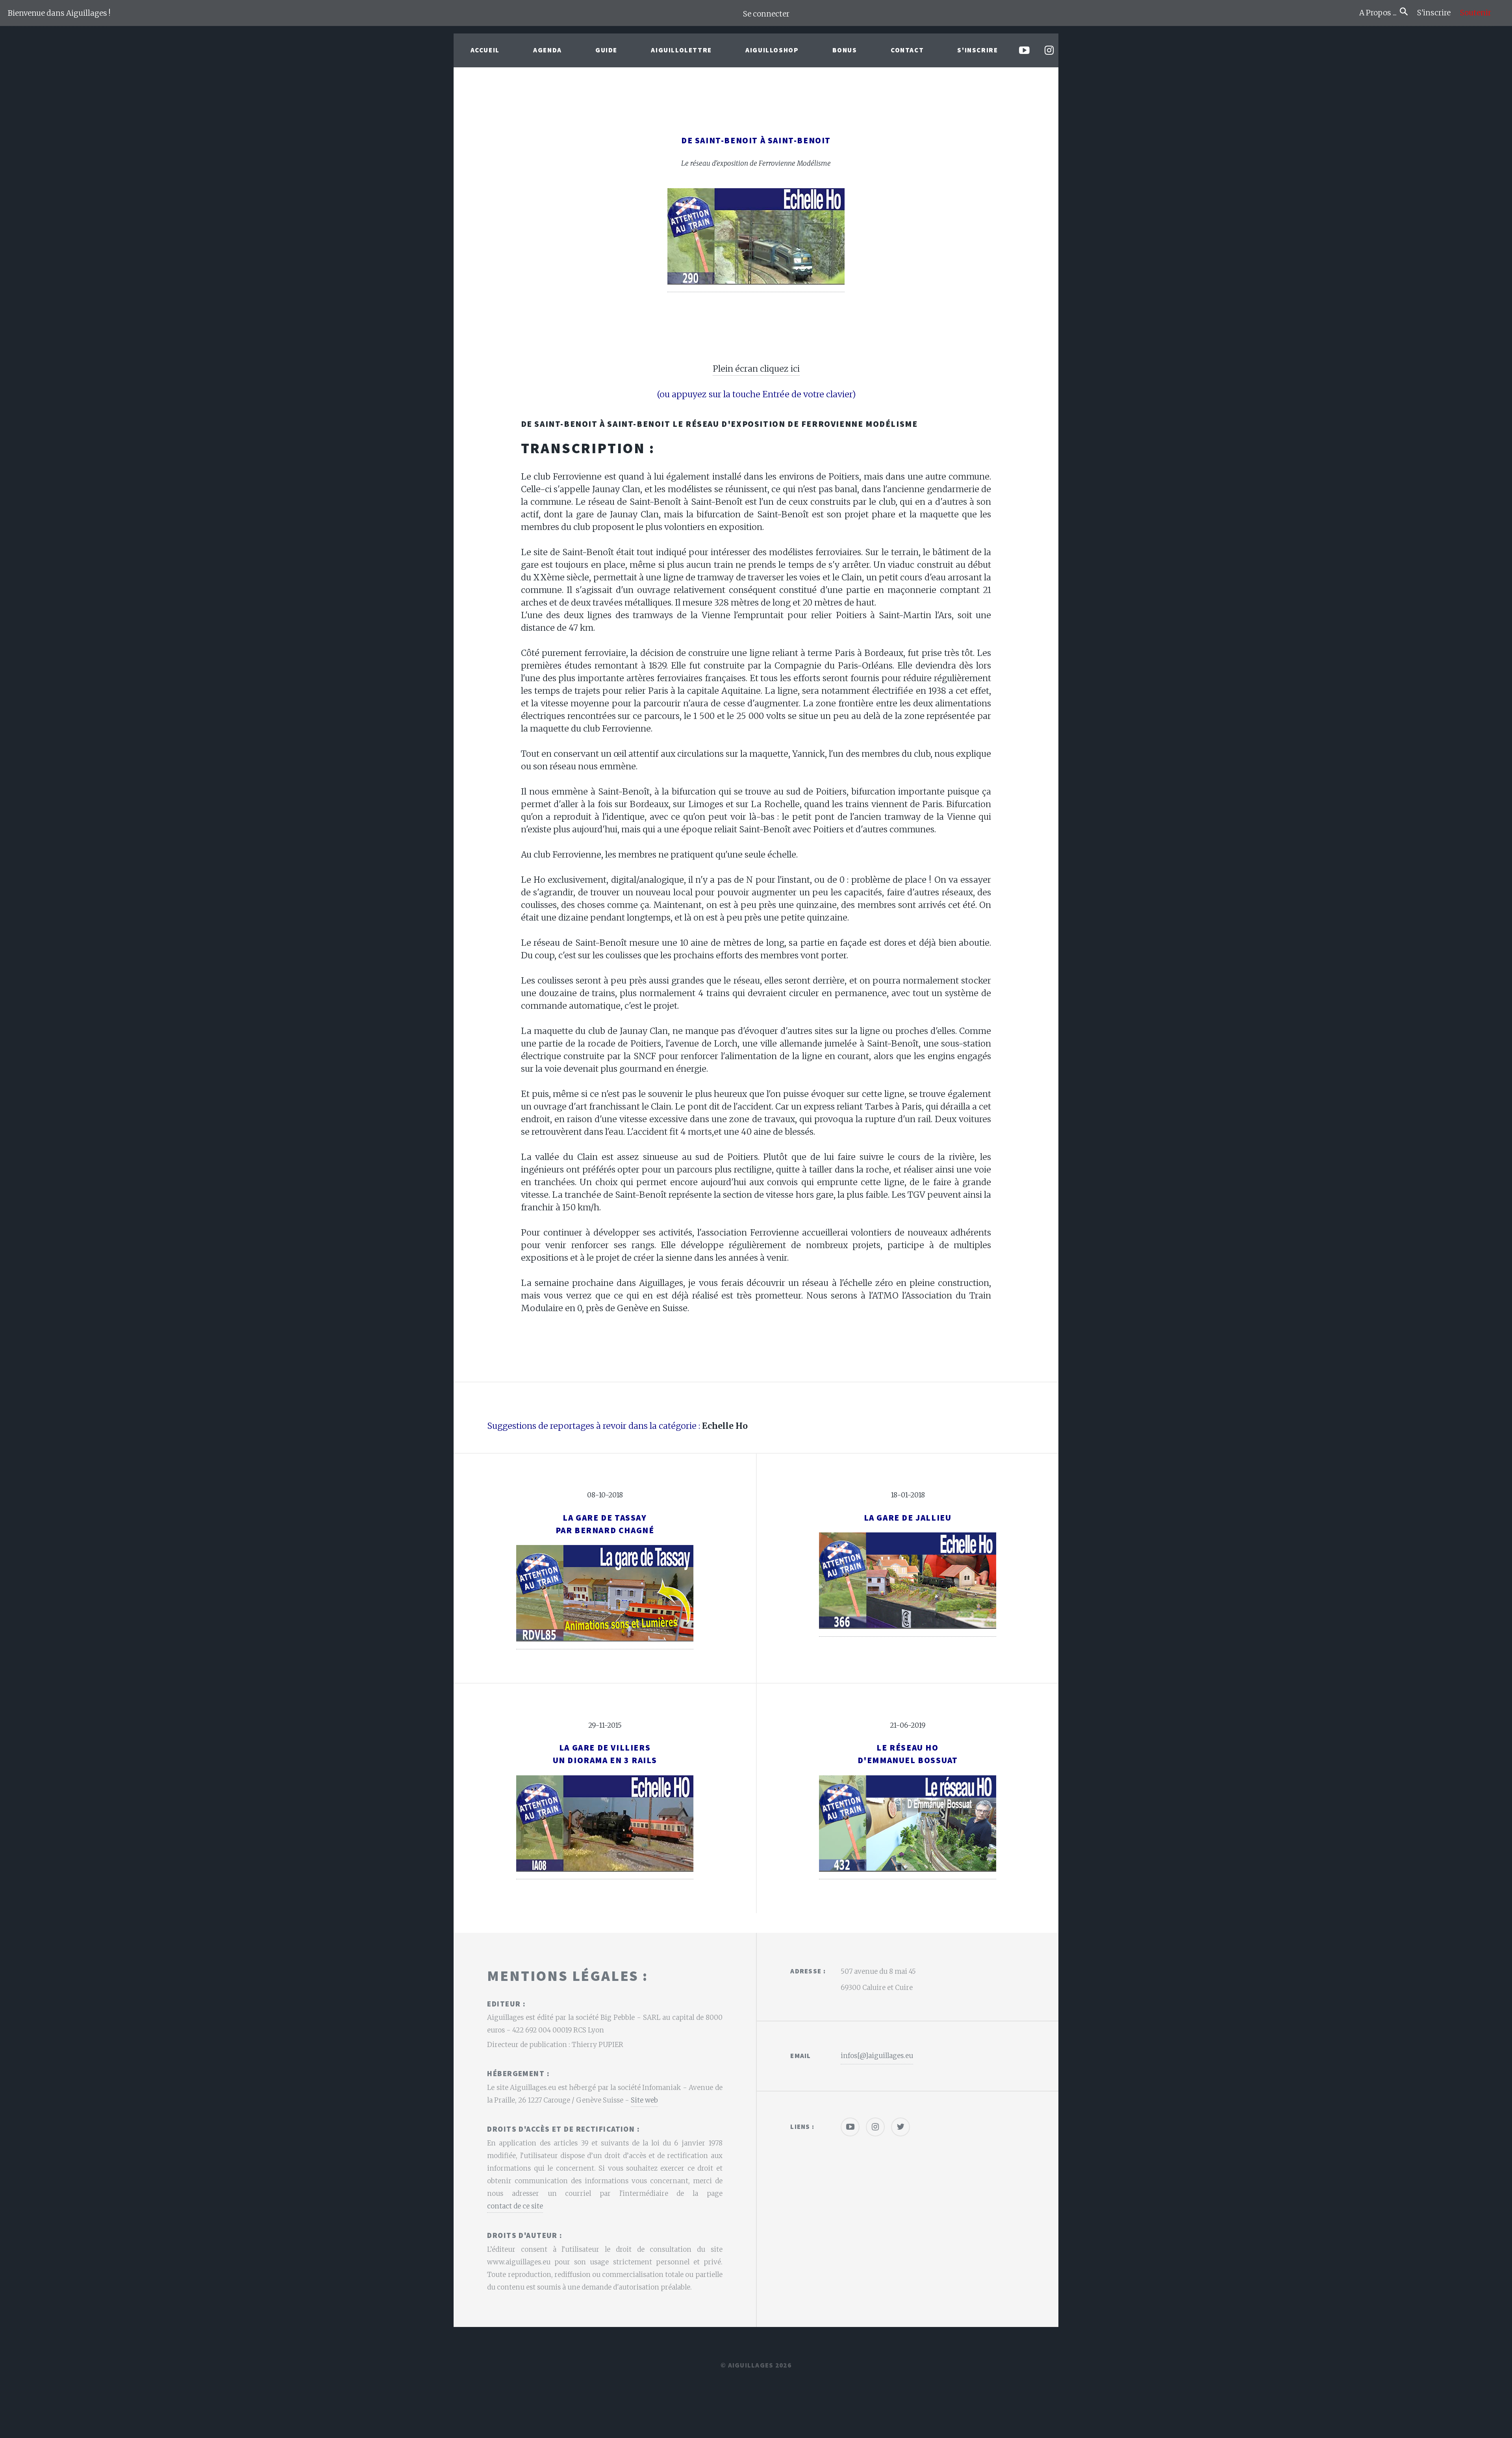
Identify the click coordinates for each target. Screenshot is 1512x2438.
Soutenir (1476, 13)
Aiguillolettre (681, 50)
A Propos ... (1380, 13)
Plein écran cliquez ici (756, 369)
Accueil (485, 50)
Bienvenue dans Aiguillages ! (59, 13)
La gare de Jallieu (908, 1518)
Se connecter (766, 14)
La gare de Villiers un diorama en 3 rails (605, 1754)
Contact (907, 50)
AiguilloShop (772, 50)
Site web (644, 2100)
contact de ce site (515, 2206)
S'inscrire (1437, 13)
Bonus (845, 50)
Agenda (548, 50)
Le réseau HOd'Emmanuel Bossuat (908, 1754)
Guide (606, 50)
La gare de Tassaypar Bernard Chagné (605, 1524)
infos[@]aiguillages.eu (877, 2056)
